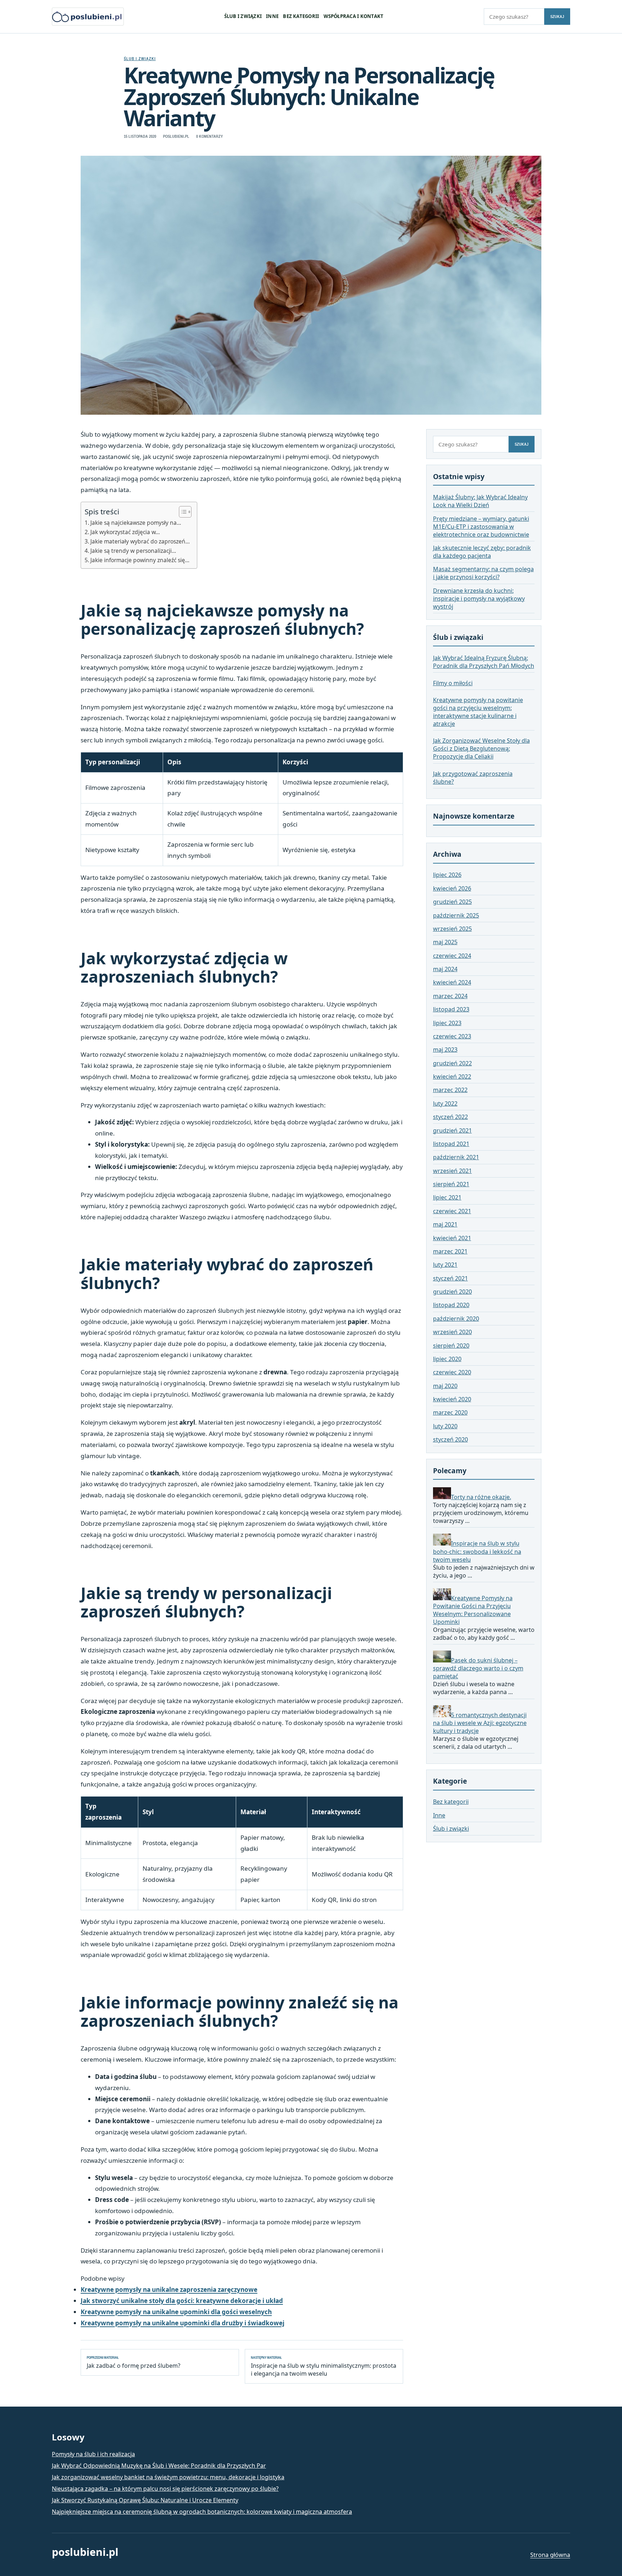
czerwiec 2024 (452, 956)
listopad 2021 (451, 1144)
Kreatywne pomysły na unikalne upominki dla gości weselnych (176, 2312)
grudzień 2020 (452, 1292)
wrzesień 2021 (452, 1171)
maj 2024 (445, 969)
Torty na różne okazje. (481, 1497)
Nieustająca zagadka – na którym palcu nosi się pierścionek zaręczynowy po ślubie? (165, 2489)
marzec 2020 (450, 1412)
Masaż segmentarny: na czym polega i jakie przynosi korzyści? (483, 573)
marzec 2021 (450, 1251)
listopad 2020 (451, 1305)
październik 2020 (456, 1319)
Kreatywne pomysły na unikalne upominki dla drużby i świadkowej (182, 2323)
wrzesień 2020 (452, 1332)
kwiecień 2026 (452, 888)
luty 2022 (445, 1103)
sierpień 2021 (451, 1184)
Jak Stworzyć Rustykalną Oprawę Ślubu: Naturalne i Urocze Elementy (145, 2500)
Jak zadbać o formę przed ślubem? (134, 2362)
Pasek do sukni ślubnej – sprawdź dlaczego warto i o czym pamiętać (478, 1668)
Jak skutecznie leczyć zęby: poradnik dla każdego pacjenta (482, 552)
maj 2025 (445, 942)
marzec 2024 (450, 996)
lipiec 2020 (447, 1359)
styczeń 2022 (450, 1117)
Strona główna (550, 2555)
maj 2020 (445, 1386)
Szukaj (557, 17)
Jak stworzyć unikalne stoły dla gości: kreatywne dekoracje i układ (182, 2301)
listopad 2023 (451, 1009)
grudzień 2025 (452, 902)
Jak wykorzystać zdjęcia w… (125, 532)
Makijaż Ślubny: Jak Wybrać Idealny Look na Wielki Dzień (480, 501)
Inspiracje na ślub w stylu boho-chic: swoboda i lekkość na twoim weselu (477, 1552)
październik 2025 (456, 915)
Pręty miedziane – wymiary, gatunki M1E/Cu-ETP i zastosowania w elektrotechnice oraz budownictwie (481, 527)
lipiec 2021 (447, 1197)
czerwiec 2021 (452, 1211)
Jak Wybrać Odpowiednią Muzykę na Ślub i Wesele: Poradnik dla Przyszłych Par (159, 2466)
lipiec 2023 (447, 1023)
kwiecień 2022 (452, 1077)
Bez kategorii (301, 16)
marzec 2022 (450, 1090)
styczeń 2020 (450, 1439)
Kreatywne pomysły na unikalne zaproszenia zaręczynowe (169, 2290)
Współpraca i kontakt (354, 16)
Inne (272, 16)
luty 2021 (445, 1265)
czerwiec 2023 (452, 1036)
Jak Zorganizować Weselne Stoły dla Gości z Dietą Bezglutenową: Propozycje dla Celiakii (481, 748)
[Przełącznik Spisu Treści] (182, 512)
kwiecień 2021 (452, 1238)
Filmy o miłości (453, 683)
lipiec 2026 (447, 875)
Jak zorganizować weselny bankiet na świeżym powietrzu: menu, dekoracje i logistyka (168, 2477)
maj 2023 (445, 1050)
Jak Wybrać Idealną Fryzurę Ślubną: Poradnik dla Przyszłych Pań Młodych (484, 662)
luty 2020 (445, 1426)
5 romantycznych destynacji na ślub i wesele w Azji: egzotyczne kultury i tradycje (480, 1723)
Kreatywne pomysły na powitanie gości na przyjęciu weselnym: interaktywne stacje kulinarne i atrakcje (478, 712)
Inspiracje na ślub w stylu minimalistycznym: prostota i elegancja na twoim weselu (324, 2366)
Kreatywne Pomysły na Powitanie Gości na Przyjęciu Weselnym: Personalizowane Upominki (473, 1610)
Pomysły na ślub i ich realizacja (93, 2454)
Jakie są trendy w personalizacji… (133, 551)
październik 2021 (456, 1157)
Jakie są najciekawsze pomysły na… (136, 523)
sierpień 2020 (451, 1346)
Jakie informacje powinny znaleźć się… (140, 560)
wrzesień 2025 (452, 929)
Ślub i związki (243, 16)
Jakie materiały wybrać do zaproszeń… (140, 541)
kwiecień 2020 (452, 1399)
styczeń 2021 (450, 1278)
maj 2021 (445, 1224)
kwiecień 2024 (452, 982)
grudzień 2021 (452, 1130)
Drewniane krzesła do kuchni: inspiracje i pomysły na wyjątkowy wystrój (479, 599)
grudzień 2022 (452, 1063)
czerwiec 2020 (452, 1372)
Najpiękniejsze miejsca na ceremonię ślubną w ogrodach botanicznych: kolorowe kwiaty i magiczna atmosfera (202, 2512)
